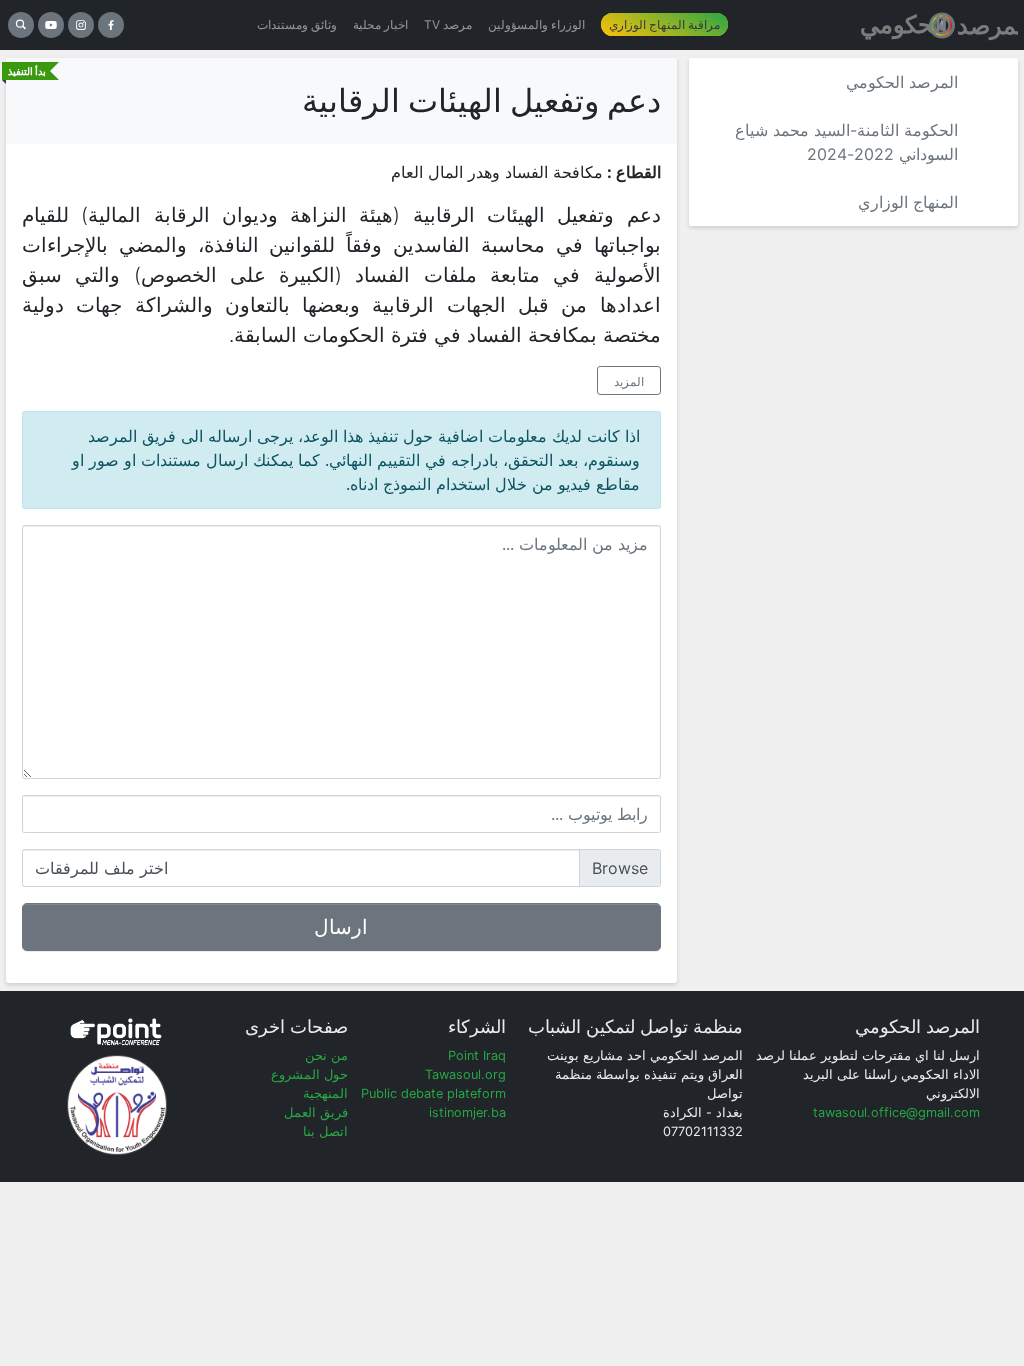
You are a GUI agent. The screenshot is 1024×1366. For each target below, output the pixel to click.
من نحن (326, 1055)
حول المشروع (309, 1074)
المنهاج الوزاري (908, 202)
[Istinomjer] (938, 25)
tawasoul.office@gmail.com (896, 1112)
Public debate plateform (433, 1093)
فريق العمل (316, 1112)
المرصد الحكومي (902, 82)
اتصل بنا (325, 1131)
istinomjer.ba (467, 1112)
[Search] (21, 25)
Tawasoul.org (465, 1074)
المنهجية (325, 1093)
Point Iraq (477, 1055)
